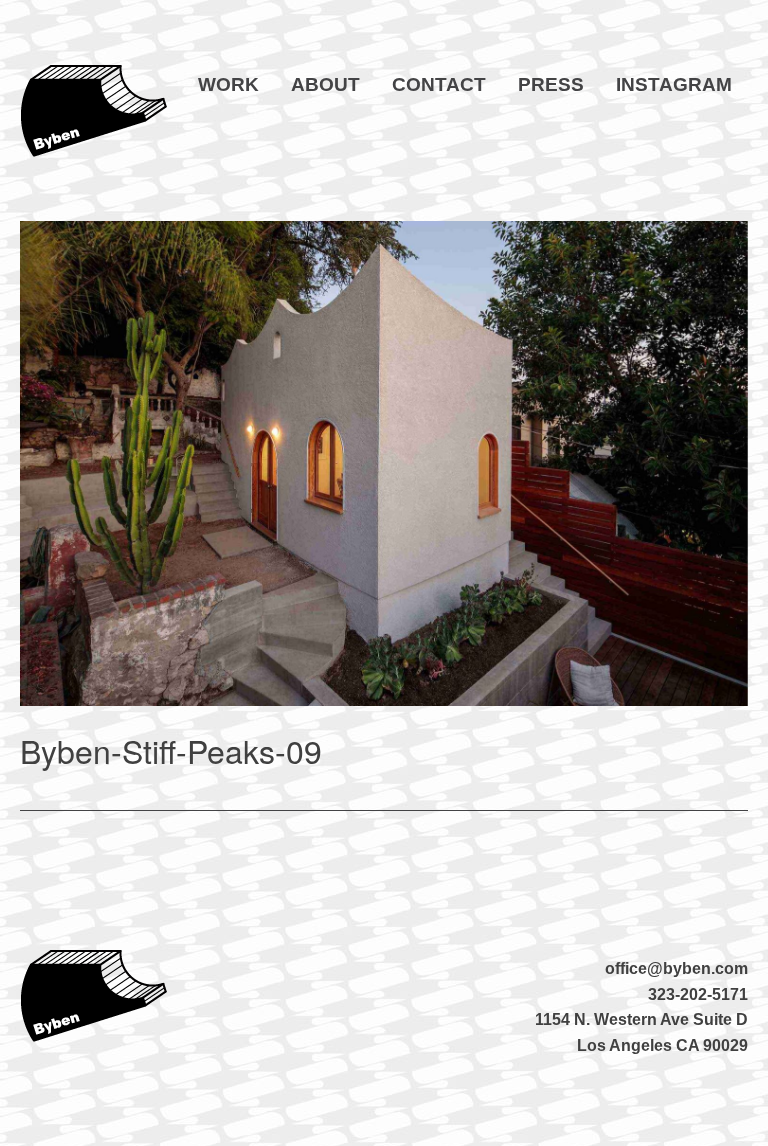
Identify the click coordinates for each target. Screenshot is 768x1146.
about (325, 84)
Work (228, 84)
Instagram (674, 84)
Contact (439, 84)
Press (551, 84)
